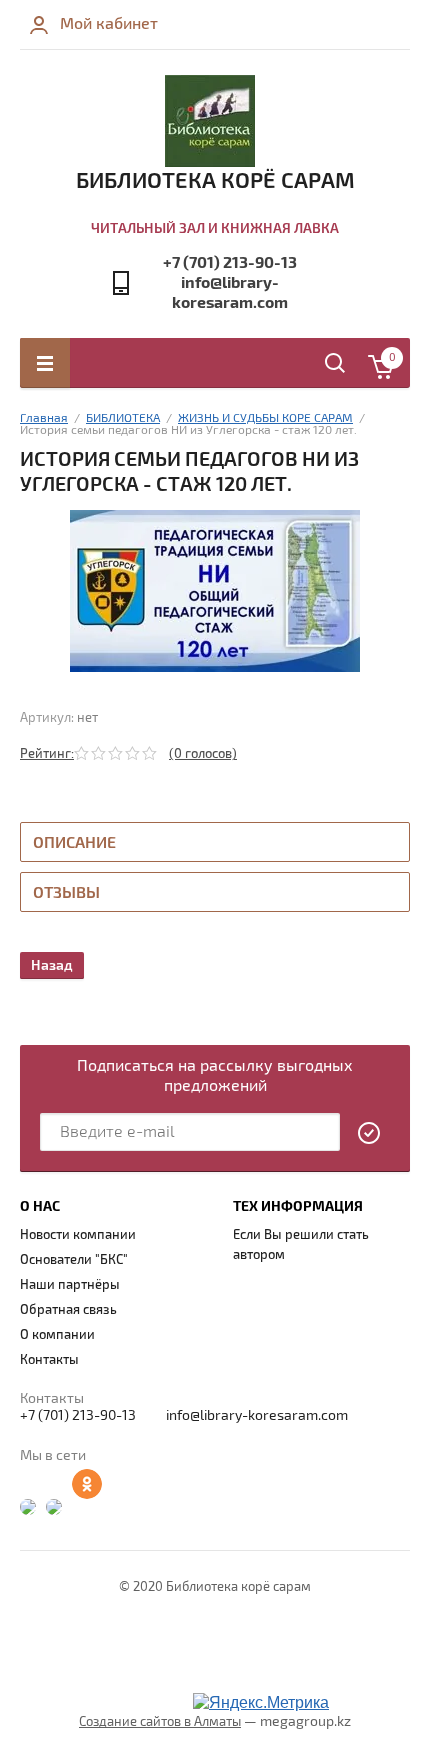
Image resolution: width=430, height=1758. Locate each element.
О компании (57, 1335)
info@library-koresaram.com (230, 293)
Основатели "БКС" (74, 1260)
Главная (44, 418)
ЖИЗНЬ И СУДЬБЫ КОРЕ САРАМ (265, 418)
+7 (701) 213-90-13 (230, 263)
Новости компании (78, 1235)
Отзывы (66, 893)
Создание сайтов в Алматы (160, 1722)
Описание (74, 843)
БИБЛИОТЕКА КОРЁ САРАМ (215, 181)
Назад (52, 965)
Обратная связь (68, 1310)
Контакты (49, 1360)
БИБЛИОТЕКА (123, 418)
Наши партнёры (70, 1285)
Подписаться (370, 1133)
